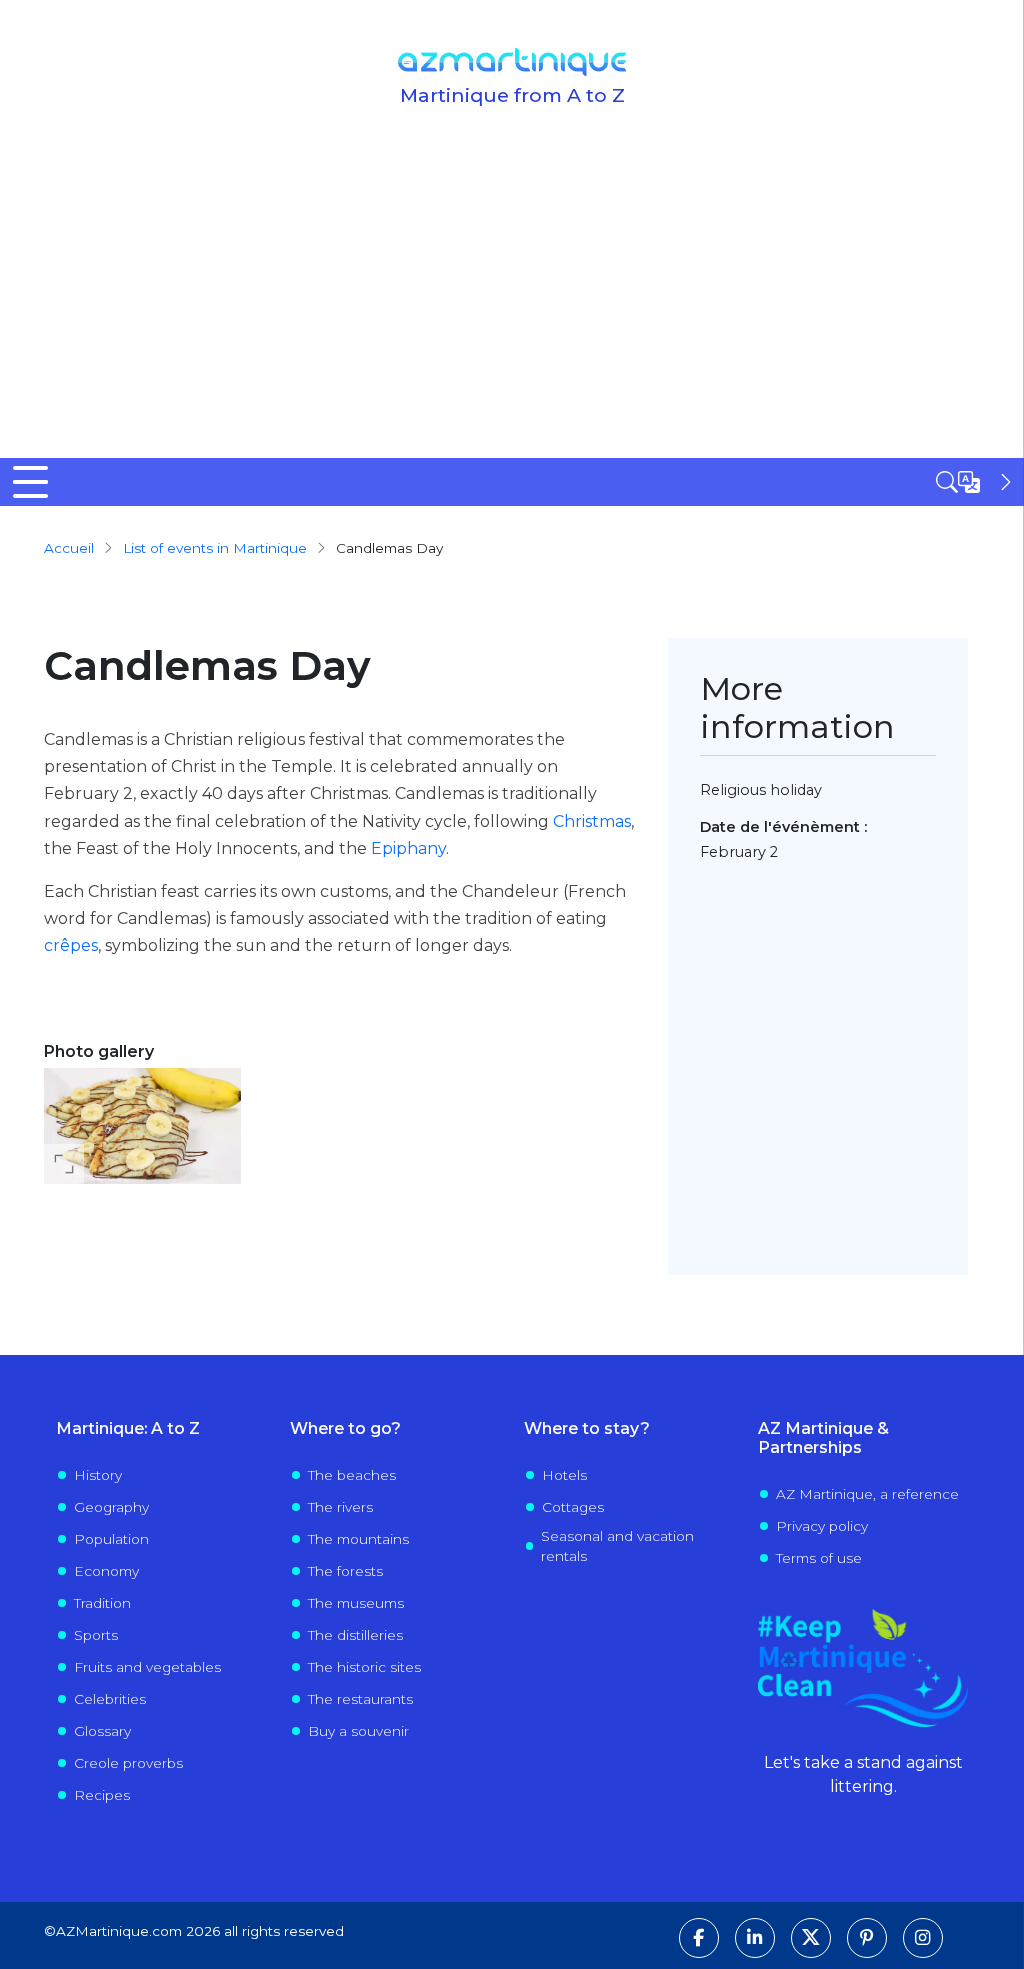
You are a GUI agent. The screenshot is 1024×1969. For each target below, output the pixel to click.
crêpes (71, 945)
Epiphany (408, 848)
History (98, 1475)
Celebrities (110, 1699)
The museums (356, 1603)
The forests (345, 1571)
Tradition (102, 1603)
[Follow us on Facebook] (699, 1938)
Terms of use (819, 1558)
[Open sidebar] (976, 482)
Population (111, 1539)
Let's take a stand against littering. (863, 1774)
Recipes (102, 1795)
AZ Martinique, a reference (867, 1494)
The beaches (352, 1475)
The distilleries (355, 1635)
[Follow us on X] (811, 1938)
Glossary (102, 1731)
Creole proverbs (128, 1763)
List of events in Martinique (215, 548)
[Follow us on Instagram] (923, 1938)
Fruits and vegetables (147, 1667)
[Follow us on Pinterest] (867, 1938)
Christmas (592, 821)
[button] (142, 1125)
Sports (96, 1635)
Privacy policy (822, 1526)
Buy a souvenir (358, 1731)
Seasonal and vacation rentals (617, 1546)
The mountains (358, 1539)
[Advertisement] (512, 308)
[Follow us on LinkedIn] (755, 1938)
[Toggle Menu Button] (30, 482)
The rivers (340, 1507)
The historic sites (364, 1667)
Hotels (564, 1475)
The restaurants (360, 1699)
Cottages (573, 1507)
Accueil (69, 548)
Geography (111, 1507)
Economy (106, 1571)
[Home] (512, 62)
